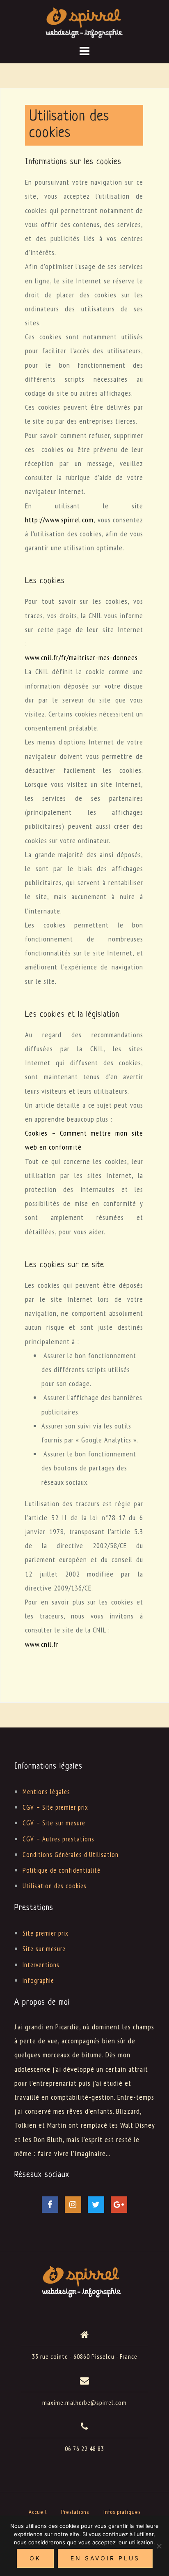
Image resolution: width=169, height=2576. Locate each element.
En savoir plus (105, 2558)
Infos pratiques (122, 2512)
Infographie (38, 1980)
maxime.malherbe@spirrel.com (84, 2402)
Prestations (75, 2512)
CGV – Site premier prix (55, 1807)
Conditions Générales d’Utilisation (71, 1855)
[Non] (159, 2546)
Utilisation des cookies (55, 1886)
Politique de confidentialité (62, 1870)
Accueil (38, 2512)
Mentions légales (46, 1792)
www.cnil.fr (42, 1644)
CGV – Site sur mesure (54, 1823)
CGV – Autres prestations (58, 1839)
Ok (35, 2558)
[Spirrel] (82, 2280)
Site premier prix (46, 1933)
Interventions (41, 1965)
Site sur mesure (44, 1949)
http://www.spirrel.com (59, 520)
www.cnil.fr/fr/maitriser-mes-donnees (81, 657)
